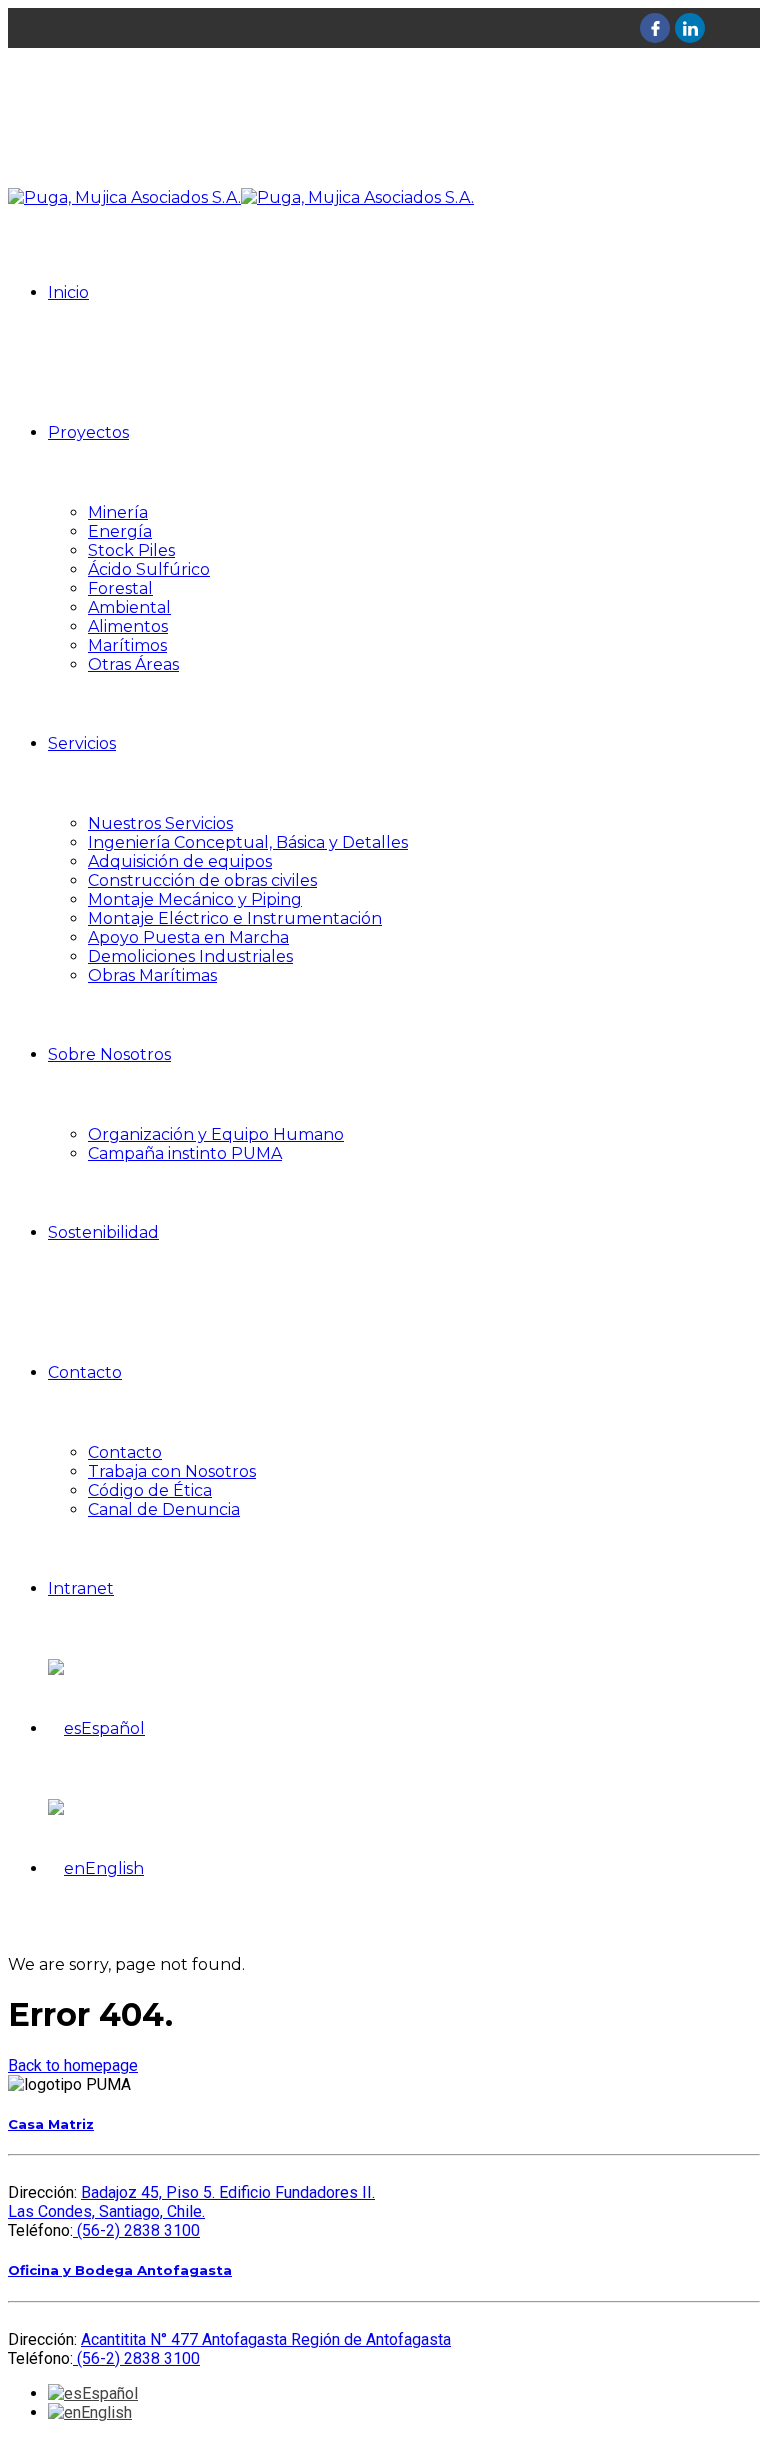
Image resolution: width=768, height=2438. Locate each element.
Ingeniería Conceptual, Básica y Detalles (248, 842)
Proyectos (88, 432)
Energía (120, 531)
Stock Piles (131, 550)
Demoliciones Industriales (190, 956)
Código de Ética (150, 1490)
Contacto (85, 1372)
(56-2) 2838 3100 (136, 2230)
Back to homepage (73, 2065)
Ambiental (129, 607)
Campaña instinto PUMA (185, 1153)
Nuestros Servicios (160, 823)
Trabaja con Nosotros (172, 1471)
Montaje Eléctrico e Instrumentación (235, 918)
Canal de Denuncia (164, 1509)
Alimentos (128, 626)
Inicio (68, 292)
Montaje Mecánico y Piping (195, 899)
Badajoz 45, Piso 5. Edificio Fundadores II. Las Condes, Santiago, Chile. (191, 2202)
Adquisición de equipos (180, 861)
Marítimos (127, 645)
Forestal (120, 588)
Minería (118, 512)
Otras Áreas (133, 664)
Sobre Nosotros (109, 1054)
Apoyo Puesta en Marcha (188, 937)
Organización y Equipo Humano (216, 1134)
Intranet (81, 1588)
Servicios (82, 743)
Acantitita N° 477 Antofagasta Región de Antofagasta (266, 2339)
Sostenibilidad (103, 1232)
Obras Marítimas (152, 975)
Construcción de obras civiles (202, 880)
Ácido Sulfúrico (149, 569)
